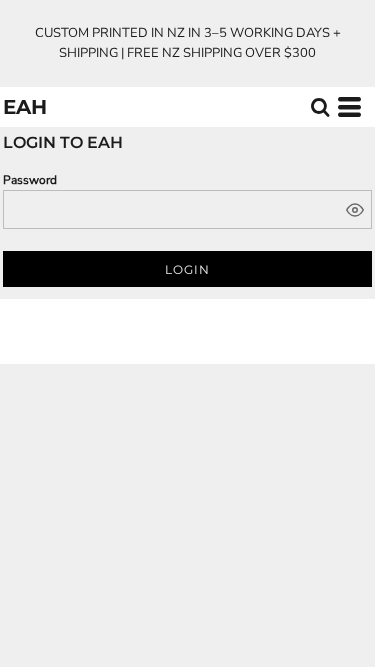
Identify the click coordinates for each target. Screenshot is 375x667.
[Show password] (355, 210)
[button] (320, 107)
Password (30, 180)
